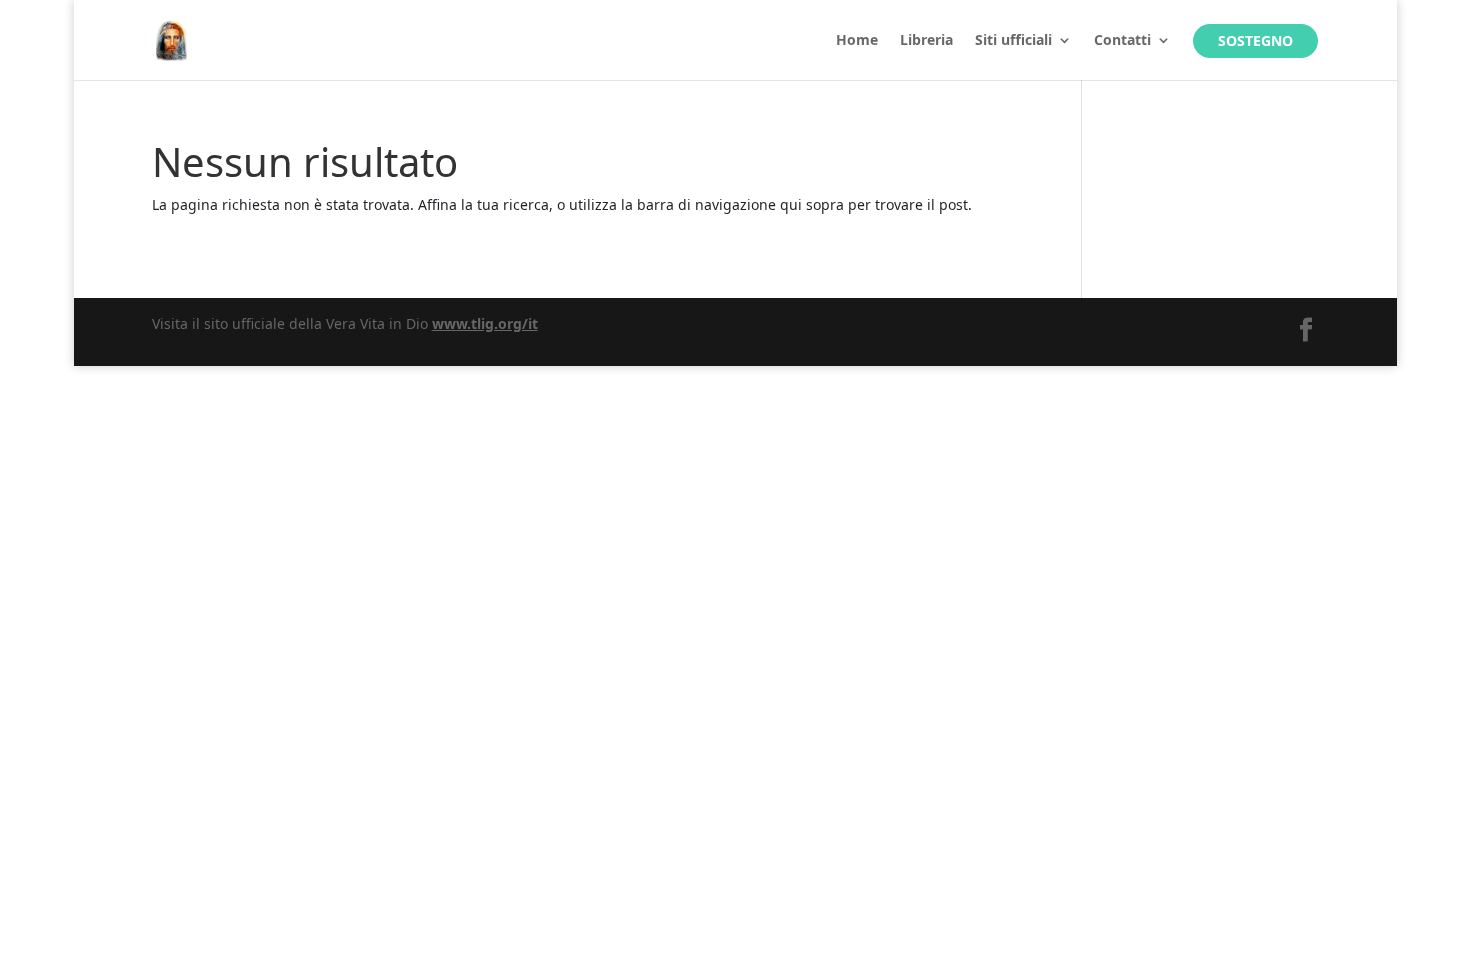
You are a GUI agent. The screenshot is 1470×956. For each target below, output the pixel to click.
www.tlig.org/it (485, 323)
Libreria (926, 41)
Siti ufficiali (1013, 41)
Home (857, 41)
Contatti (1122, 41)
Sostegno (1255, 40)
